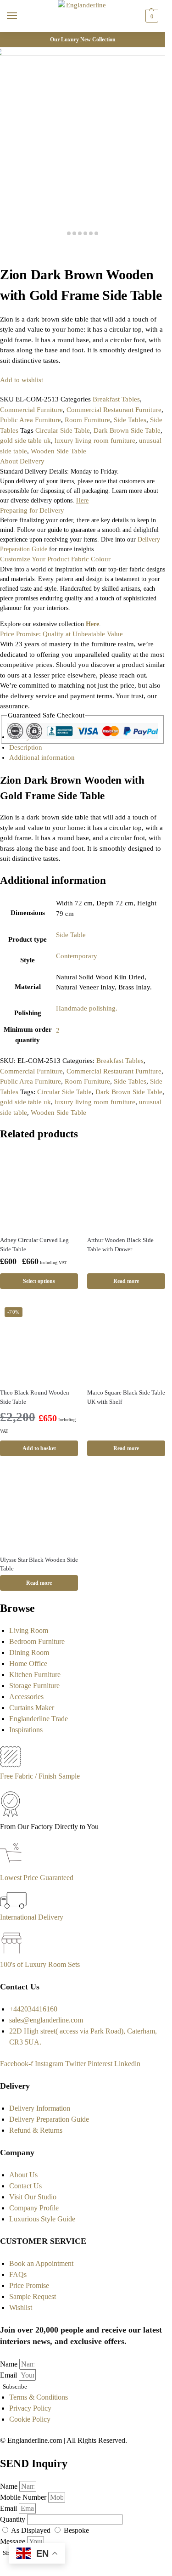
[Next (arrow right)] (10, 261)
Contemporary (77, 956)
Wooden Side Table (58, 451)
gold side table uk (25, 441)
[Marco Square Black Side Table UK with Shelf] (126, 1342)
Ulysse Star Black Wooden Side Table (39, 1564)
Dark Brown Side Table (127, 430)
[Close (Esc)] (3, 251)
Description (26, 747)
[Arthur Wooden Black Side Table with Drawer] (126, 1189)
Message (14, 2541)
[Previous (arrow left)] (3, 261)
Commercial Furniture (31, 410)
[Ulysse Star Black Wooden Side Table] (39, 1509)
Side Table (71, 935)
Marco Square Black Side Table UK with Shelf (126, 1397)
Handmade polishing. (87, 1008)
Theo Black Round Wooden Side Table (35, 1397)
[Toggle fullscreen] (17, 251)
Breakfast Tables (116, 399)
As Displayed (32, 2530)
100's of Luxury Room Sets (40, 1964)
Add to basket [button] (39, 1448)
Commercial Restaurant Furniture (114, 410)
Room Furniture (87, 420)
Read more (126, 1281)
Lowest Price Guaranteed (37, 1878)
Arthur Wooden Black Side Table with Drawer (120, 1245)
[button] (151, 16)
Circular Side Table (63, 430)
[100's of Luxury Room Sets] (12, 1953)
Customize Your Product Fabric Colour (55, 559)
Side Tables (130, 420)
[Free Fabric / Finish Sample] (11, 1765)
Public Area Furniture (31, 420)
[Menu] (21, 16)
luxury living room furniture (95, 441)
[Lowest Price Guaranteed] (13, 1867)
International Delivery (32, 1917)
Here (92, 624)
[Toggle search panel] (10, 38)
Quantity (14, 2519)
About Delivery (22, 461)
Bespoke (76, 2530)
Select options (39, 1281)
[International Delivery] (13, 1906)
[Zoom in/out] (25, 251)
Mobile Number (24, 2497)
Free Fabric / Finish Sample (40, 1776)
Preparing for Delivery (32, 510)
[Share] (10, 251)
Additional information (42, 757)
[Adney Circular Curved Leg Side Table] (39, 1189)
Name (10, 2364)
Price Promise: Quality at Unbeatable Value (61, 634)
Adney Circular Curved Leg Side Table (34, 1245)
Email (9, 2375)
